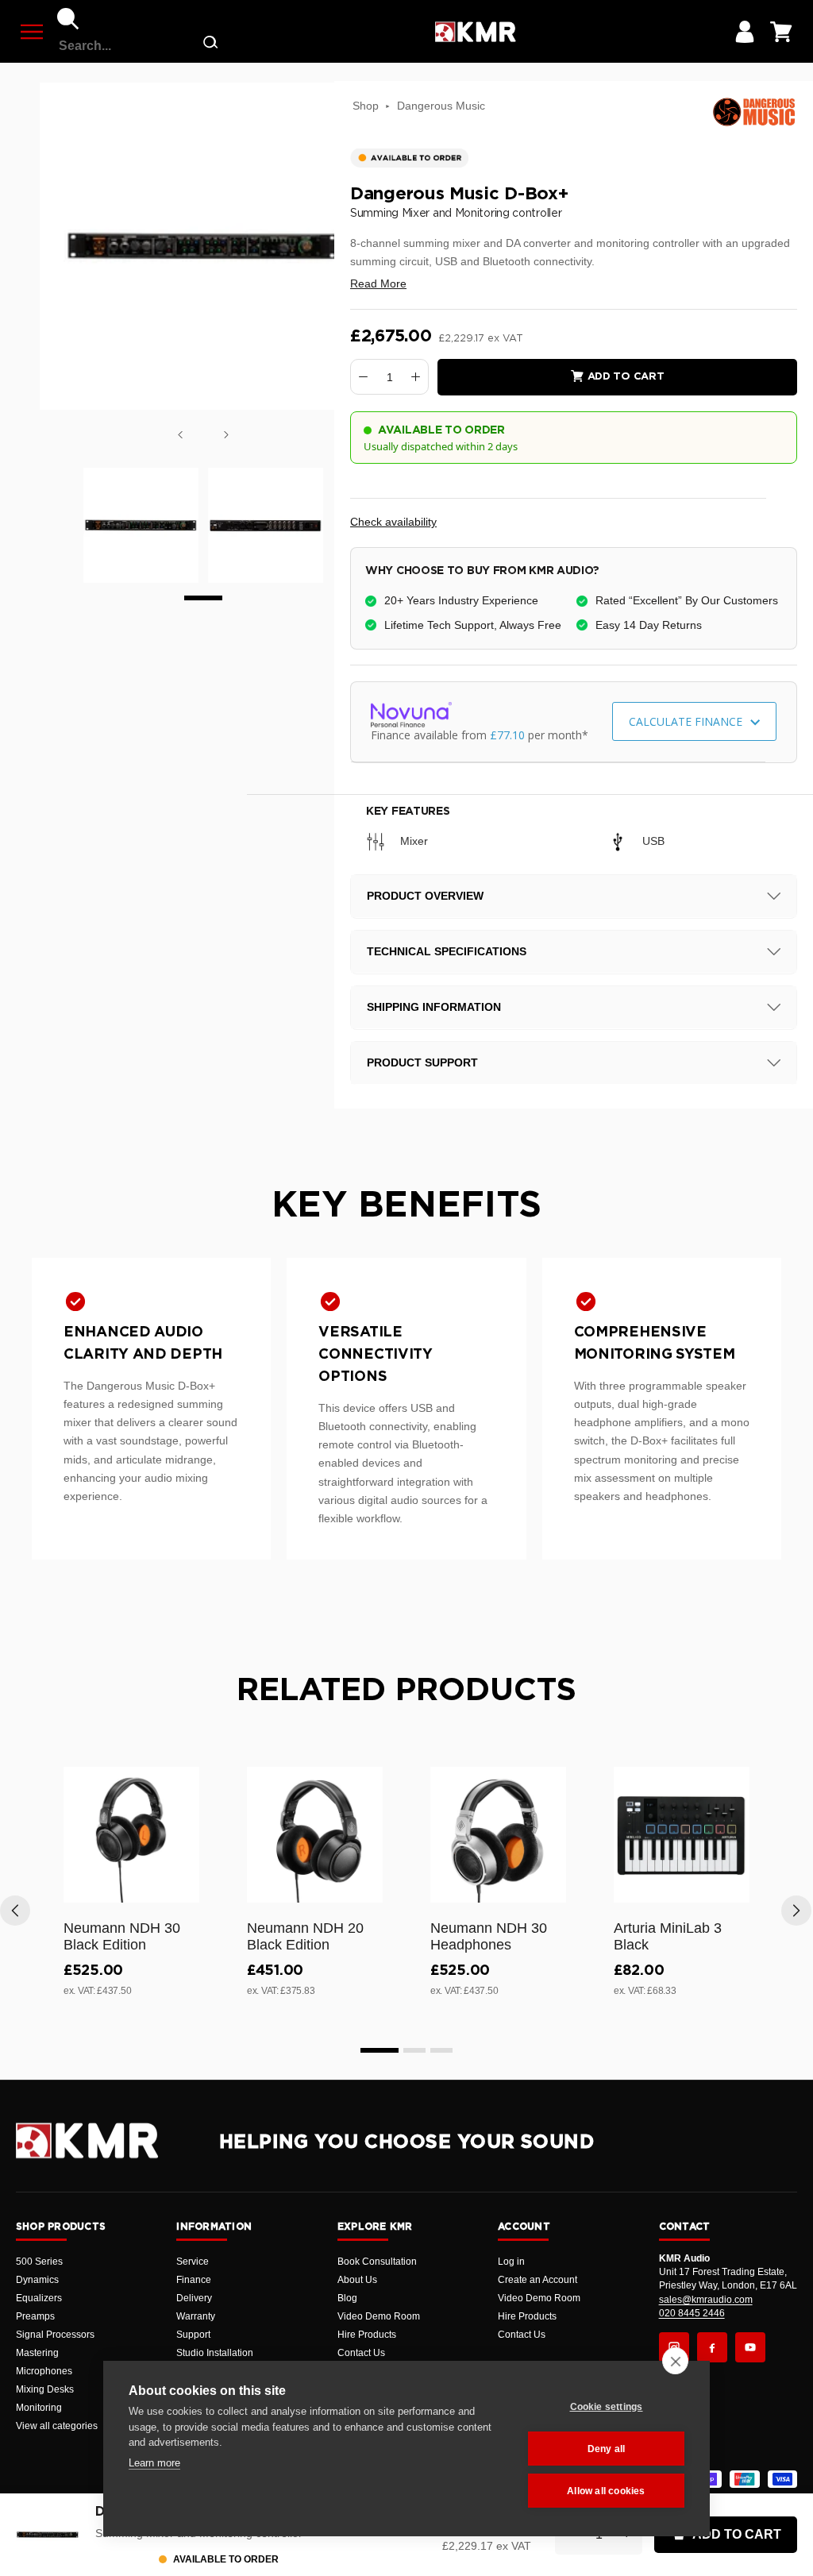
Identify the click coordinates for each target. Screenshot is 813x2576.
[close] (675, 2361)
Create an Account (538, 2280)
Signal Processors (55, 2335)
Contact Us (361, 2353)
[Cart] (781, 32)
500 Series (39, 2262)
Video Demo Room (379, 2316)
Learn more (154, 2463)
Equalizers (39, 2298)
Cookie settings (607, 2407)
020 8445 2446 (692, 2313)
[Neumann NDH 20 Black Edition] (315, 1835)
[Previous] (180, 435)
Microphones (44, 2371)
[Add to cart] (180, 1888)
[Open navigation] (32, 32)
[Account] (745, 32)
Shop (366, 106)
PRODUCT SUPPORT (422, 1062)
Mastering (37, 2353)
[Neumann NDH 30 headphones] (498, 1835)
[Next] (226, 435)
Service (193, 2262)
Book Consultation (377, 2262)
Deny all (607, 2449)
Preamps (35, 2316)
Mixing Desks (45, 2389)
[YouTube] (750, 2347)
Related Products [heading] (406, 1691)
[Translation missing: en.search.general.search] (210, 46)
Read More (378, 283)
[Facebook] (712, 2347)
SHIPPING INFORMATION (434, 1007)
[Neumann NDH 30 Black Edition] (131, 1835)
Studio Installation (215, 2353)
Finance (194, 2280)
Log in (511, 2262)
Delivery (194, 2298)
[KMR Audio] (475, 32)
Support (193, 2335)
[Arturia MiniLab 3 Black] (682, 1835)
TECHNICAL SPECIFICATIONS (447, 951)
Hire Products (367, 2335)
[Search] (68, 19)
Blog (347, 2298)
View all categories (57, 2426)
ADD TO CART (737, 2534)
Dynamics (37, 2280)
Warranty (196, 2316)
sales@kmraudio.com (706, 2300)
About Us (357, 2280)
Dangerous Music (441, 106)
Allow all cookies (606, 2491)
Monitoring (39, 2408)
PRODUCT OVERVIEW (425, 896)
